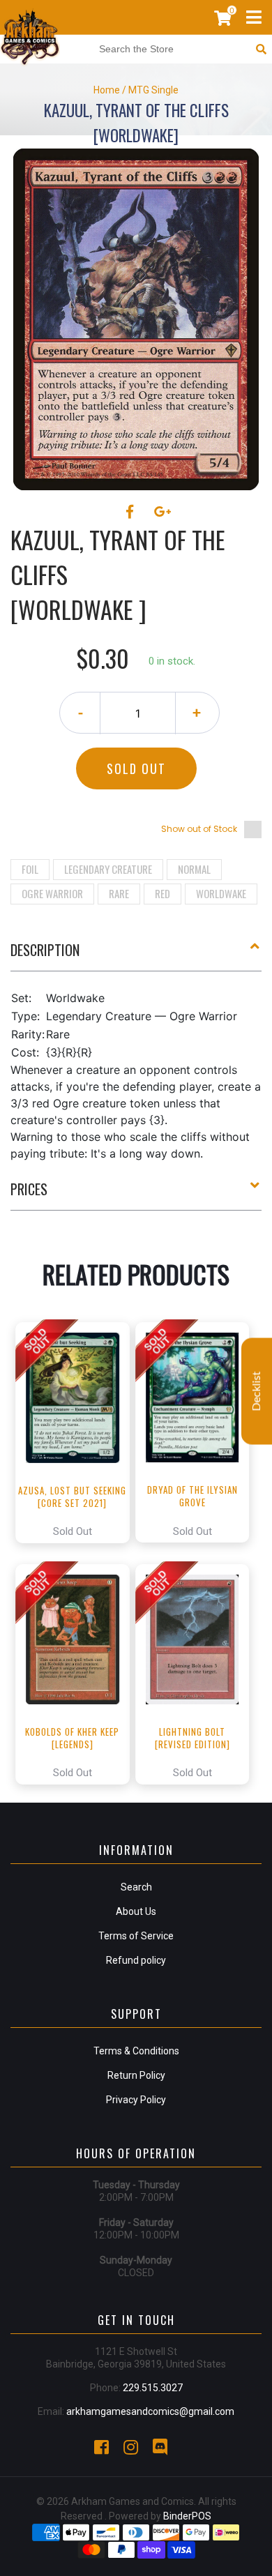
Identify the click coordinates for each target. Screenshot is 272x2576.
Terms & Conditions (136, 2051)
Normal (194, 869)
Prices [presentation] (29, 1189)
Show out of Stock (199, 829)
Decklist (257, 1392)
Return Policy (136, 2075)
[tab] (136, 955)
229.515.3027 (153, 2388)
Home (107, 90)
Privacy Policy (136, 2100)
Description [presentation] (45, 950)
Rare (119, 893)
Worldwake (221, 893)
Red (163, 893)
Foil (30, 869)
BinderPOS (187, 2516)
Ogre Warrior (52, 893)
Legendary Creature (108, 869)
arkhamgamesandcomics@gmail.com (150, 2411)
